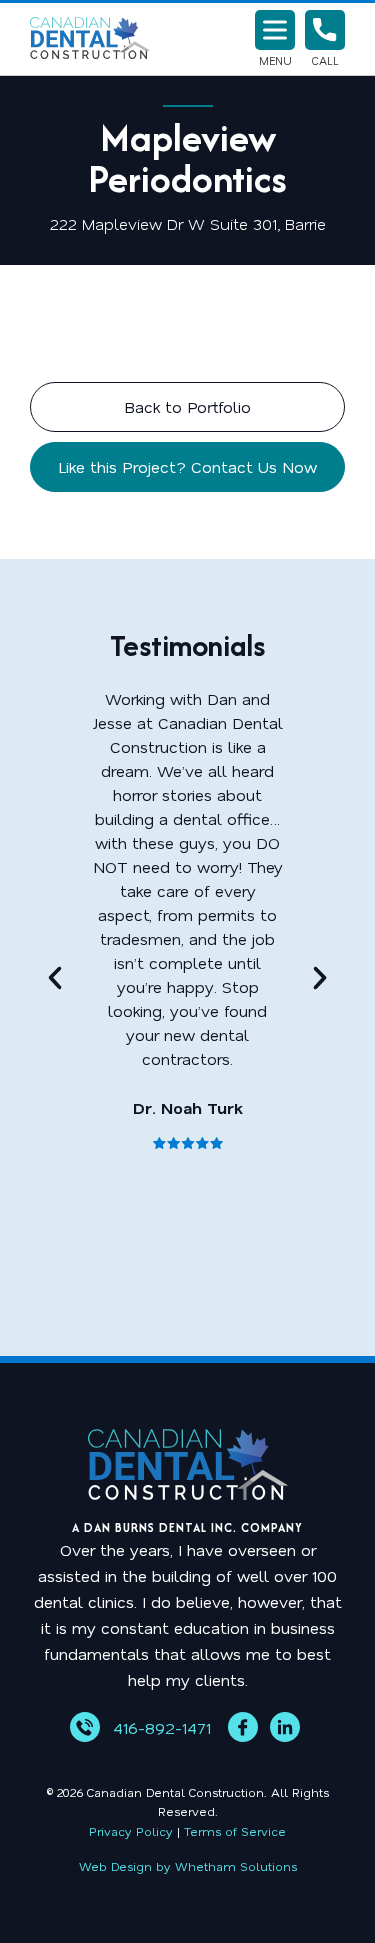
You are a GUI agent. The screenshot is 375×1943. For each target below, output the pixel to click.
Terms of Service (235, 1831)
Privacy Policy (131, 1831)
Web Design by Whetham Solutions (188, 1866)
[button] (55, 978)
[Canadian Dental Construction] (90, 39)
